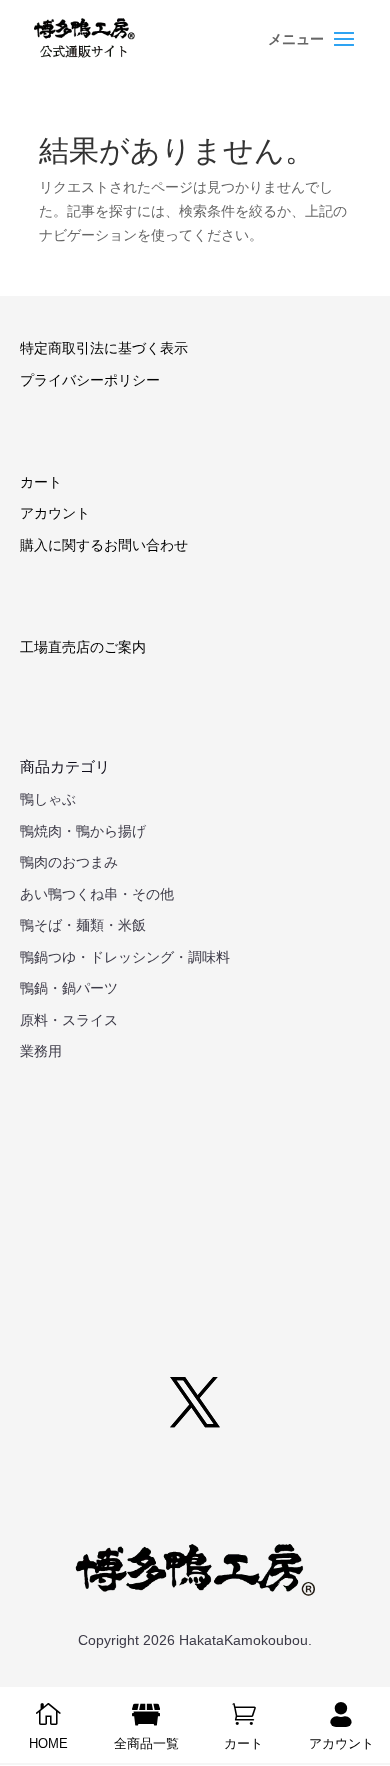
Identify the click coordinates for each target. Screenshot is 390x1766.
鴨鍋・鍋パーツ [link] (69, 988)
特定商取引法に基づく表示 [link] (104, 348)
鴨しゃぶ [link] (48, 799)
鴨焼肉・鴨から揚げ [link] (83, 831)
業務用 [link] (41, 1051)
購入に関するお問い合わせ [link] (104, 545)
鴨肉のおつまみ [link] (69, 862)
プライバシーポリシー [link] (90, 380)
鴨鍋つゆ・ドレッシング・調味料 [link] (125, 957)
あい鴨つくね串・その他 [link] (97, 894)
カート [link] (41, 482)
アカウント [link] (55, 513)
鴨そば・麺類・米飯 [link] (83, 925)
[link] (84, 39)
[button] (314, 52)
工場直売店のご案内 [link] (83, 647)
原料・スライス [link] (69, 1020)
